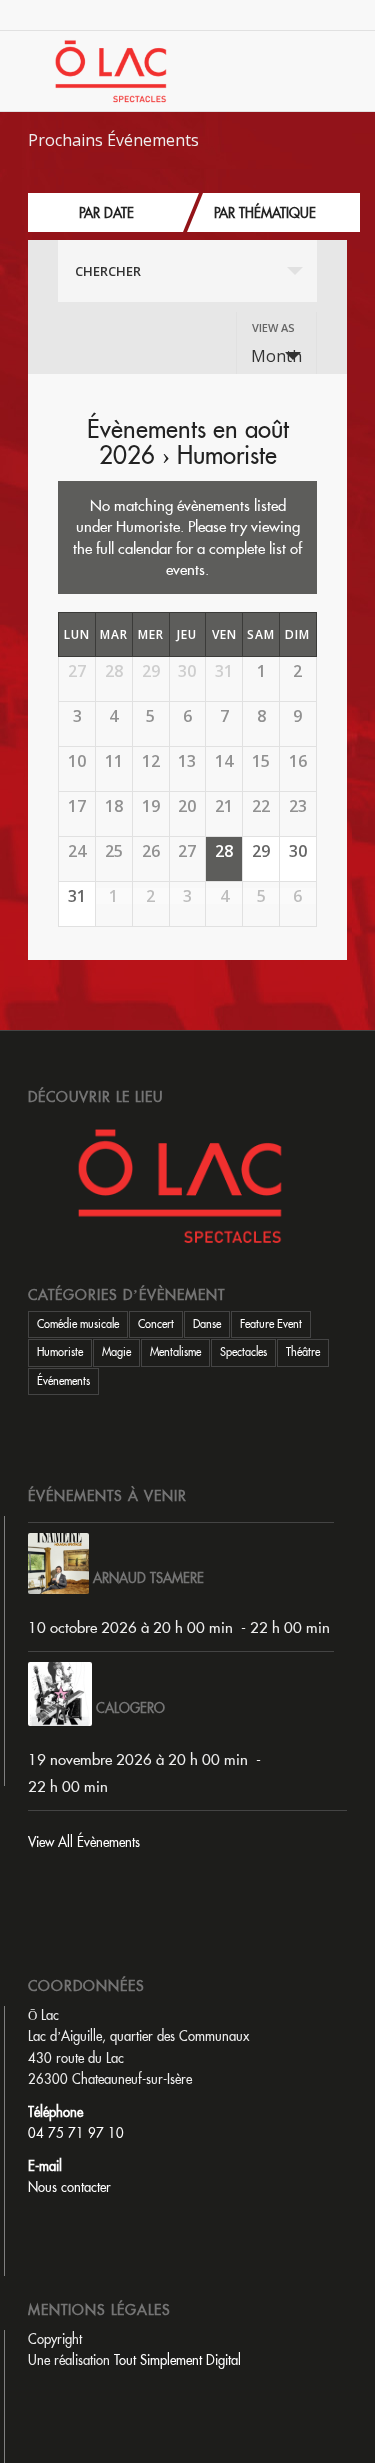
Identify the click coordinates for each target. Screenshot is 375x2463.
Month (276, 356)
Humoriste (60, 1352)
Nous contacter (69, 2187)
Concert (156, 1324)
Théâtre (303, 1352)
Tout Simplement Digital (177, 2360)
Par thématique (265, 213)
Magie (116, 1352)
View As (273, 327)
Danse (207, 1324)
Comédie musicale (78, 1324)
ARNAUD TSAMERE (148, 1578)
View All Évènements (84, 1842)
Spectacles (243, 1352)
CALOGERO (130, 1708)
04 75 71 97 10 (76, 2133)
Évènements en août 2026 (188, 442)
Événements (63, 1381)
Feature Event (271, 1324)
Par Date (106, 213)
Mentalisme (175, 1352)
